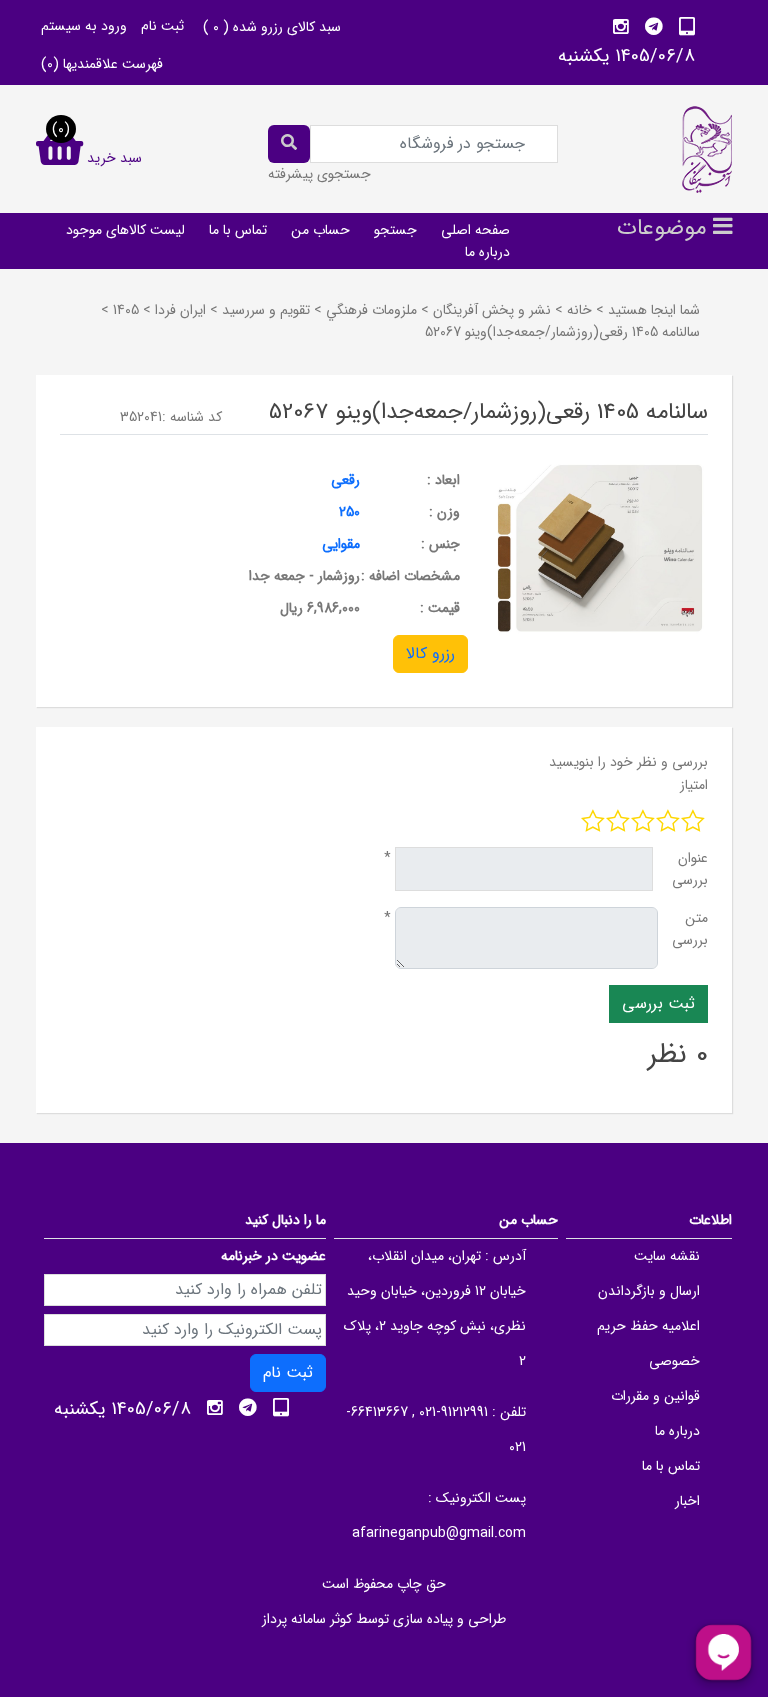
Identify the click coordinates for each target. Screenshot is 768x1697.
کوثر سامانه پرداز (307, 1619)
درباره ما (487, 252)
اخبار (687, 1501)
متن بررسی (690, 929)
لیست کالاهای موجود (125, 230)
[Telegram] (654, 27)
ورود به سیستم (84, 26)
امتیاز (694, 785)
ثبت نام (162, 26)
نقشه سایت (667, 1256)
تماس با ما (238, 230)
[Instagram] (621, 27)
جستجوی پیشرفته (319, 174)
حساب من (320, 230)
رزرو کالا (430, 653)
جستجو (395, 230)
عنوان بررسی (690, 869)
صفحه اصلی (475, 230)
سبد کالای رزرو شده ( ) (272, 27)
